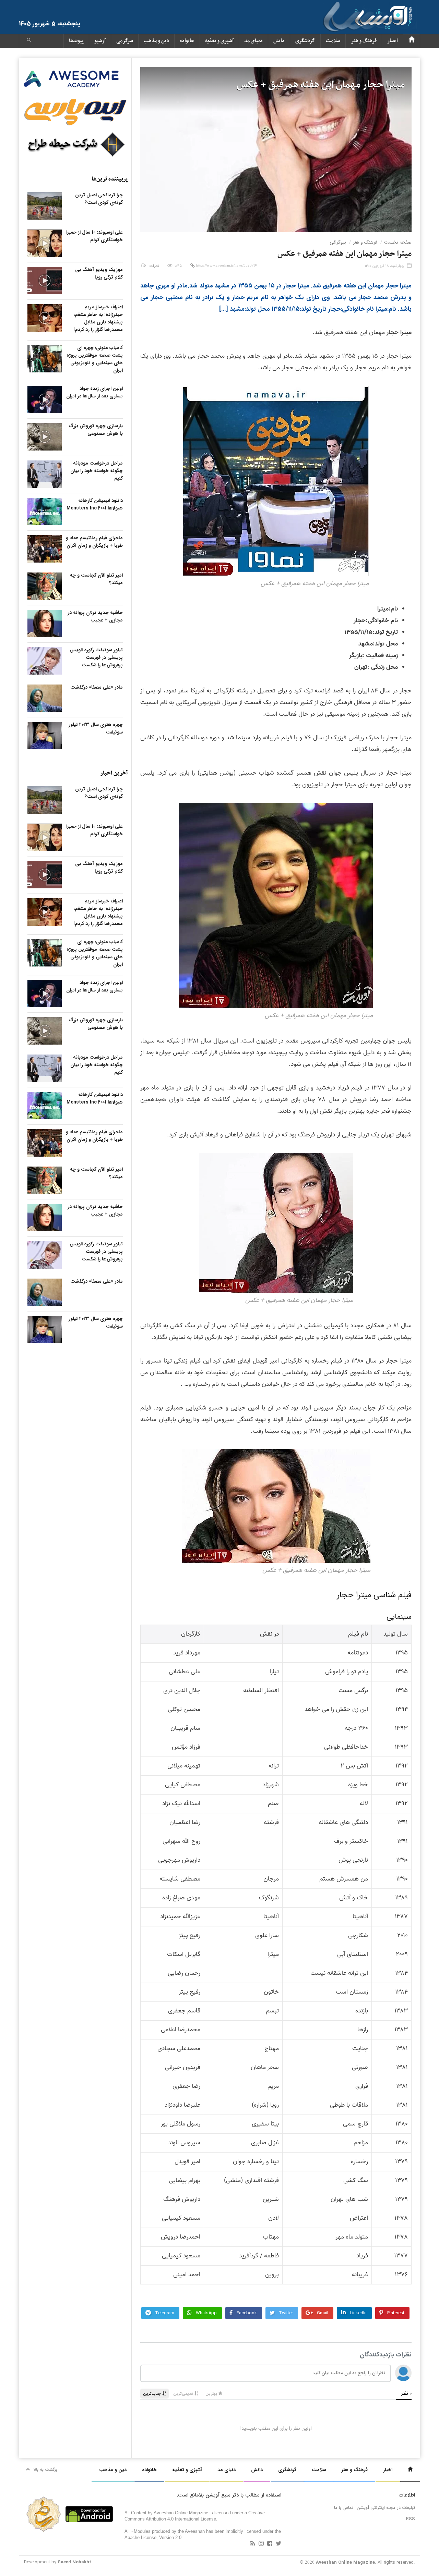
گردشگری (305, 41)
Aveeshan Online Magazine (345, 2562)
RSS (411, 2519)
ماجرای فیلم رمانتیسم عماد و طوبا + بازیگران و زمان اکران (94, 542)
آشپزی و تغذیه (219, 41)
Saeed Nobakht (74, 2562)
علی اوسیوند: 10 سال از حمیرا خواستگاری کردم (94, 236)
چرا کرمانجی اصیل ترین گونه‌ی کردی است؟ (99, 199)
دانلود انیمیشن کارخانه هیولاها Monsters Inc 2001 (95, 504)
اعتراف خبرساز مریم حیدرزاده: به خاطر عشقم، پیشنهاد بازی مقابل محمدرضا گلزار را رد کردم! (98, 318)
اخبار (393, 41)
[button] (29, 41)
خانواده (187, 41)
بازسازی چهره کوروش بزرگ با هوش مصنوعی (96, 430)
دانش (279, 41)
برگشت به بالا (45, 2470)
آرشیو (100, 41)
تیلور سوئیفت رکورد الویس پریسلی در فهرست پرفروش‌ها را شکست (96, 657)
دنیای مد (253, 41)
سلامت (333, 41)
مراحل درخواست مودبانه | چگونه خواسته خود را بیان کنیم (97, 471)
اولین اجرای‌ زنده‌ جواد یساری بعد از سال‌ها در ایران (94, 392)
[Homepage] (412, 41)
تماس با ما (344, 2508)
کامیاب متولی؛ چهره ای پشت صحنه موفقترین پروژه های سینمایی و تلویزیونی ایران (95, 359)
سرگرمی (125, 41)
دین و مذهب (156, 41)
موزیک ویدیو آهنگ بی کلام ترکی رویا (99, 273)
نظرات (154, 266)
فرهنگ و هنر (364, 41)
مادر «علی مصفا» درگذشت (97, 687)
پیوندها (76, 41)
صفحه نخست (398, 242)
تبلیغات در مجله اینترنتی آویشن (386, 2508)
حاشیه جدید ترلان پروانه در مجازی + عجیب (95, 616)
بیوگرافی (338, 242)
